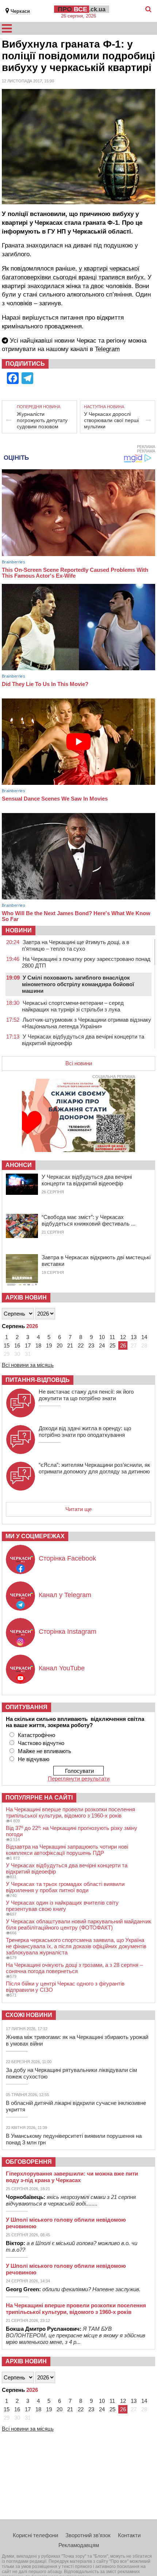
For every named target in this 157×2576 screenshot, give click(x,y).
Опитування (26, 1707)
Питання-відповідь (38, 1380)
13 (134, 1337)
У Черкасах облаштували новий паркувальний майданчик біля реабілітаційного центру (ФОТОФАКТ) (78, 1924)
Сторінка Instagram (68, 1632)
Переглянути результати (79, 1779)
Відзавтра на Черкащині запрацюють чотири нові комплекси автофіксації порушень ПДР (67, 1850)
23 (91, 1345)
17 (28, 1345)
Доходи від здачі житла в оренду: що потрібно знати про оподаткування (85, 1431)
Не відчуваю (34, 1759)
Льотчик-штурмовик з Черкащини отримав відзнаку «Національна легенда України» (87, 1023)
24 (102, 1345)
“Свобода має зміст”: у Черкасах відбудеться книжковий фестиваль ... (89, 1220)
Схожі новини (29, 2015)
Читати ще (78, 1509)
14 (144, 1337)
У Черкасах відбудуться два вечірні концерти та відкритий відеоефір (87, 1180)
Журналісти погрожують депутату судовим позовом (42, 420)
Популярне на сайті (39, 1798)
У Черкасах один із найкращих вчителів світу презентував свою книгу (62, 1906)
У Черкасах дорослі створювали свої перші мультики (111, 420)
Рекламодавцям (79, 2545)
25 (112, 1345)
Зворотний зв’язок (88, 2535)
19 (49, 1345)
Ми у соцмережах (35, 1536)
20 (60, 1345)
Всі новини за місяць (28, 1365)
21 (70, 1345)
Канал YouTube (62, 1668)
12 (123, 1337)
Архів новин (26, 1298)
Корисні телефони (35, 2535)
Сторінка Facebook (67, 1558)
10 (102, 1337)
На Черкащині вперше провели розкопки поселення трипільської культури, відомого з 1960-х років (70, 1812)
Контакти (129, 2535)
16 (17, 1345)
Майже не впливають (45, 1751)
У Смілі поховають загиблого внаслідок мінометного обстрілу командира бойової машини (78, 984)
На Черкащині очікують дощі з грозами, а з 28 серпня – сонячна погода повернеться (74, 1968)
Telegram (107, 349)
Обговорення (29, 2162)
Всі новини (79, 1063)
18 (38, 1345)
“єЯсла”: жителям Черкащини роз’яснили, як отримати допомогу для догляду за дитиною (94, 1468)
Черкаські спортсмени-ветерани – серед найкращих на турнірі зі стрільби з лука (73, 1006)
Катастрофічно (37, 1735)
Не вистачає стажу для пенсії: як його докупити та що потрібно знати (86, 1395)
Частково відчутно (41, 1743)
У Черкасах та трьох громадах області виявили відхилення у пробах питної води (65, 1887)
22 (81, 1345)
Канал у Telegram (65, 1595)
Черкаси (20, 11)
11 (112, 1337)
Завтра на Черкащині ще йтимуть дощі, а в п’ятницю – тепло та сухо (76, 945)
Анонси (19, 1165)
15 (7, 1345)
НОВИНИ (19, 930)
